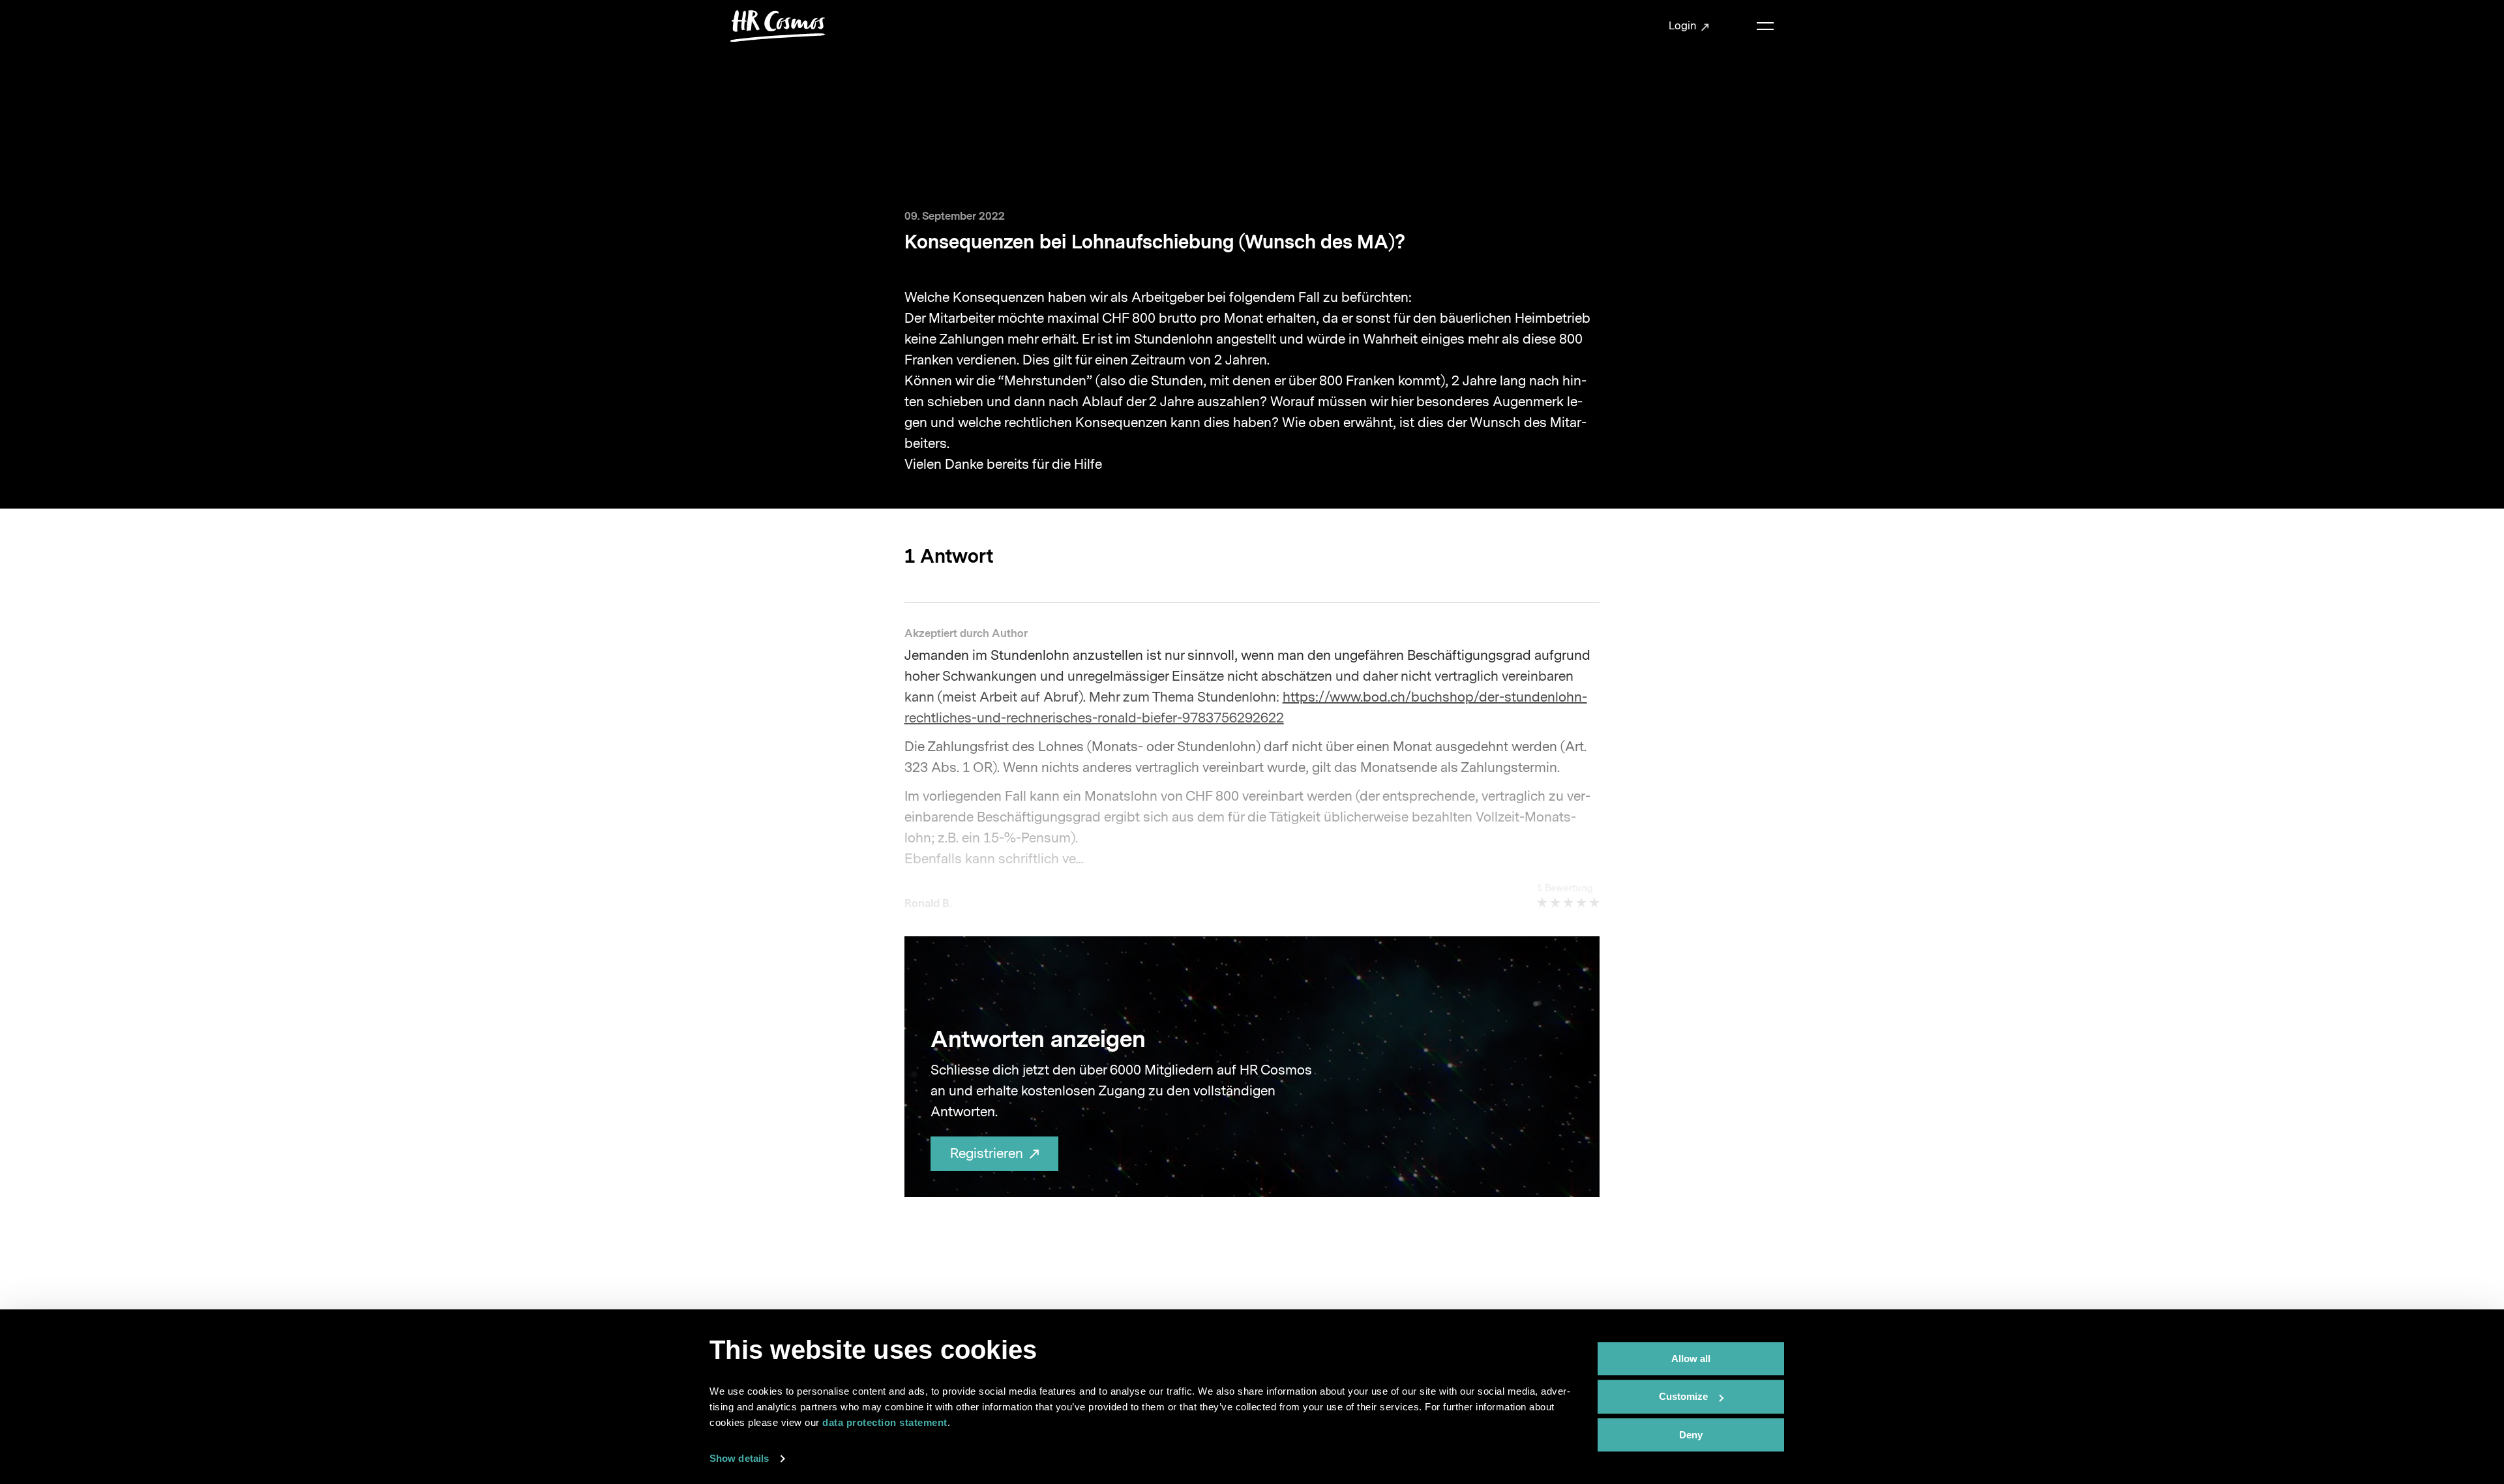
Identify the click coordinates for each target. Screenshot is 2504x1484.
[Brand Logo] (778, 26)
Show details (739, 1458)
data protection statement (885, 1422)
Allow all (1691, 1358)
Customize (1683, 1397)
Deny (1691, 1435)
